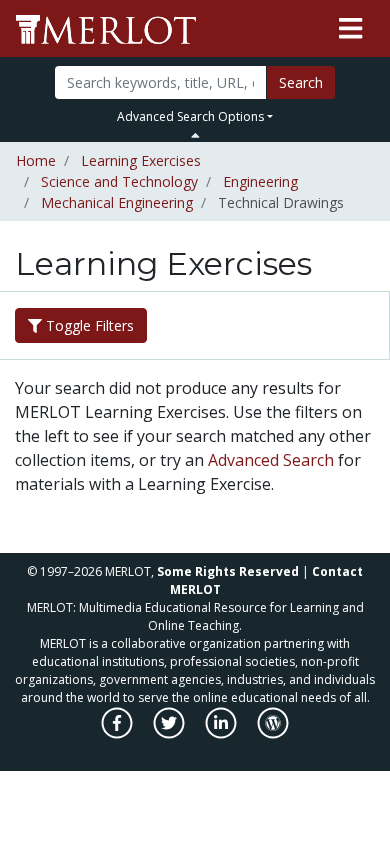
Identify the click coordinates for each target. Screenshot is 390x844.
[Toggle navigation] (350, 29)
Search (301, 82)
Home (36, 160)
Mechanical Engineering (117, 202)
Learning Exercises (141, 160)
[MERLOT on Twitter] (170, 733)
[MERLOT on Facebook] (118, 733)
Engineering (260, 181)
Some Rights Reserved (228, 571)
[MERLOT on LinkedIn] (222, 733)
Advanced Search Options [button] (190, 116)
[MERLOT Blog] (273, 733)
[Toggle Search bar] (195, 135)
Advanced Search (271, 460)
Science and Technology (119, 181)
